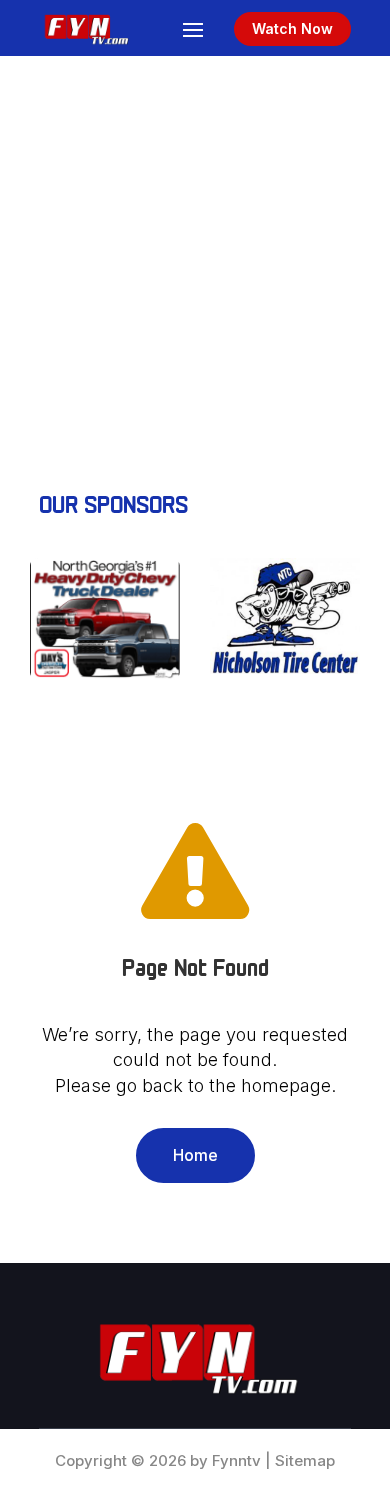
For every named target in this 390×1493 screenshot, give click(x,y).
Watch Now (292, 28)
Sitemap (305, 1460)
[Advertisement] (195, 261)
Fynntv (236, 1460)
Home (195, 1155)
